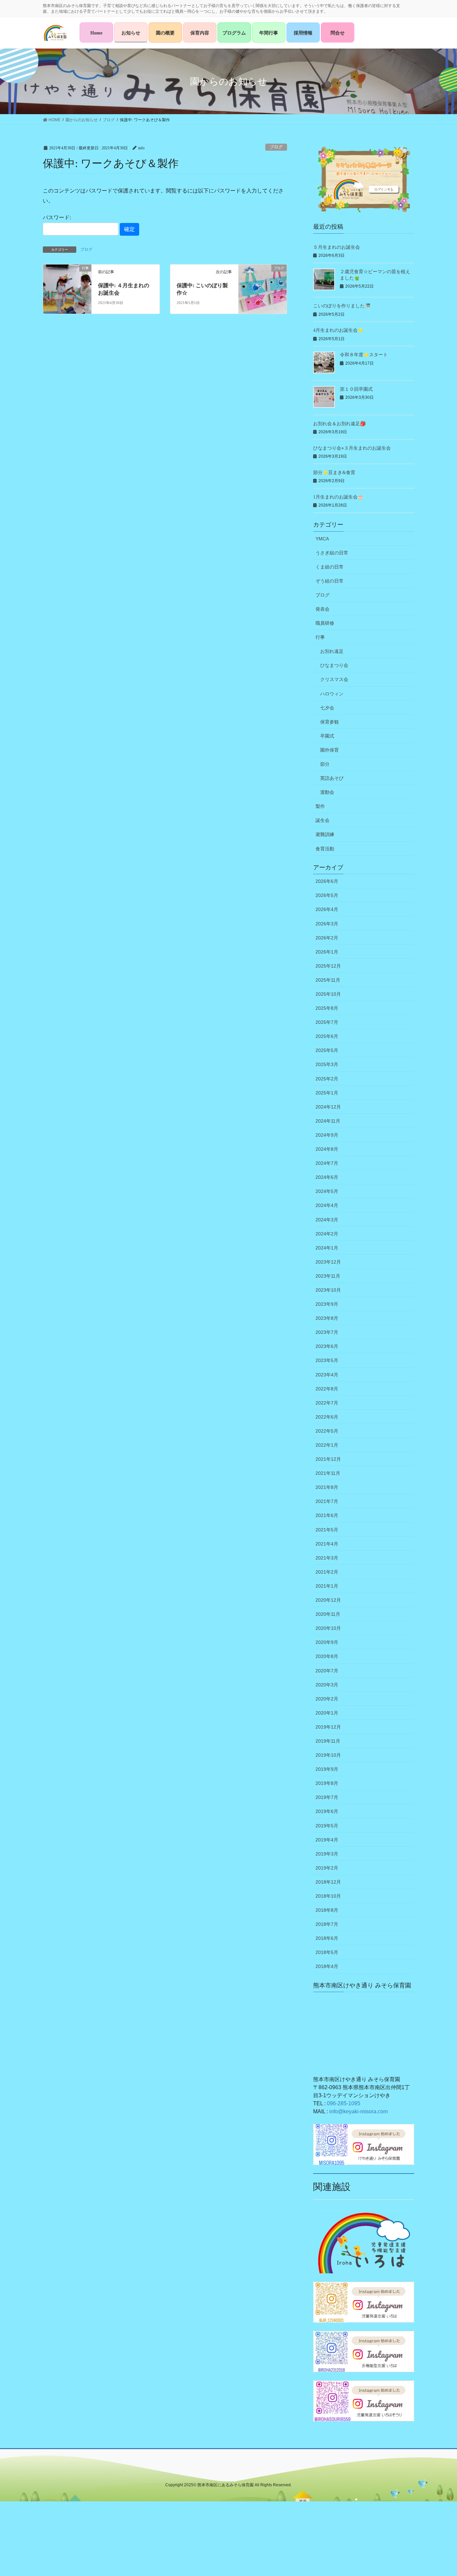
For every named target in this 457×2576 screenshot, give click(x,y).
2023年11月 (328, 1276)
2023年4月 (327, 1375)
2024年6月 (327, 1177)
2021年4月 (327, 1544)
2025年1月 (327, 1093)
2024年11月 (328, 1121)
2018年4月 (327, 1966)
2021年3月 (327, 1558)
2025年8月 (327, 1008)
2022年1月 (327, 1445)
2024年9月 (327, 1135)
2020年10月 (328, 1628)
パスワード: (57, 217)
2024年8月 (327, 1149)
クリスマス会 (334, 679)
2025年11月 (328, 980)
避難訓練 (325, 834)
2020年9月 (327, 1642)
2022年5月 (327, 1431)
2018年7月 (327, 1924)
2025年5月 (327, 1050)
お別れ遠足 (332, 651)
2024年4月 (327, 1205)
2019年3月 (327, 1854)
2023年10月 (328, 1290)
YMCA (322, 539)
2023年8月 (327, 1318)
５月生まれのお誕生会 (337, 247)
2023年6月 (327, 1346)
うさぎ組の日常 (332, 553)
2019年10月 (328, 1755)
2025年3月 (327, 1064)
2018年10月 (328, 1896)
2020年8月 (327, 1656)
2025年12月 (328, 966)
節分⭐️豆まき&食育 (334, 473)
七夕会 (327, 708)
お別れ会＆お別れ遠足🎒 (339, 424)
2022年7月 (327, 1403)
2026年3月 (327, 924)
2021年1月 (327, 1586)
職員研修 (325, 623)
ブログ (276, 147)
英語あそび (332, 778)
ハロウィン (332, 694)
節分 (325, 764)
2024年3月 (327, 1220)
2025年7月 (327, 1022)
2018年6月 (327, 1938)
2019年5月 (327, 1826)
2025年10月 (328, 994)
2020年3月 (327, 1685)
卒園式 (327, 736)
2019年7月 (327, 1797)
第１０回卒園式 (356, 389)
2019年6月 (327, 1811)
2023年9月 (327, 1304)
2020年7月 (327, 1671)
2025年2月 (327, 1079)
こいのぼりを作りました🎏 (342, 306)
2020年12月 (328, 1600)
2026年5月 (327, 895)
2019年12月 (328, 1727)
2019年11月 (328, 1741)
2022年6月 (327, 1417)
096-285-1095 (344, 2103)
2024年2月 (327, 1234)
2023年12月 (328, 1262)
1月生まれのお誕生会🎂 (338, 497)
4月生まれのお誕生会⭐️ (338, 330)
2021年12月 (328, 1459)
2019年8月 (327, 1783)
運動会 (327, 792)
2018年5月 (327, 1952)
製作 (320, 806)
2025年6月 (327, 1036)
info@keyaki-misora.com (358, 2111)
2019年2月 (327, 1868)
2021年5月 (327, 1530)
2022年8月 (327, 1389)
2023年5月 (327, 1360)
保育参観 (330, 722)
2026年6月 (327, 881)
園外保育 (330, 750)
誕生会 (323, 820)
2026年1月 (327, 952)
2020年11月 (328, 1614)
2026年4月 (327, 909)
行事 (320, 637)
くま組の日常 (330, 567)
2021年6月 (327, 1515)
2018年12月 (328, 1882)
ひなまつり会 (334, 665)
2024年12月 (328, 1107)
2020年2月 (327, 1699)
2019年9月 (327, 1769)
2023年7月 (327, 1332)
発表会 (323, 609)
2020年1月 (327, 1713)
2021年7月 (327, 1501)
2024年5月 (327, 1191)
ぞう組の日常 (330, 581)
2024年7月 (327, 1163)
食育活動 (325, 849)
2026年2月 (327, 938)
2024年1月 (327, 1248)
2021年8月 (327, 1487)
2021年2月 (327, 1572)
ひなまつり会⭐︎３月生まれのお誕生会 (352, 448)
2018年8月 (327, 1910)
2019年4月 (327, 1840)
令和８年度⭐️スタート (364, 355)
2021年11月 (328, 1473)
